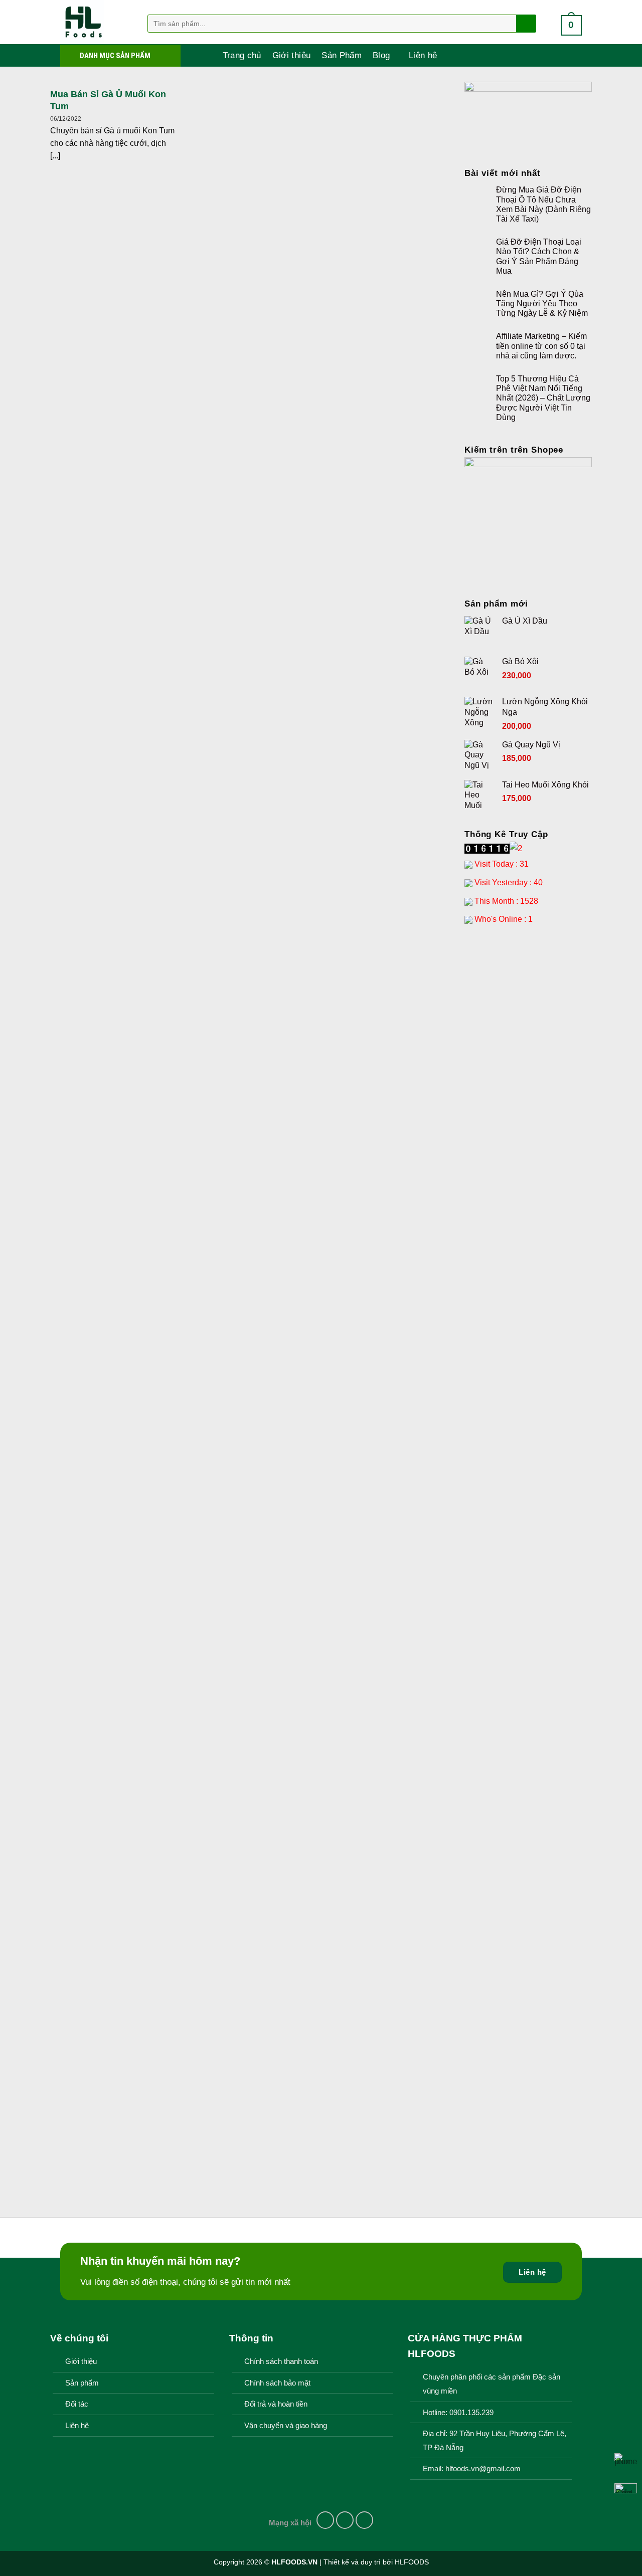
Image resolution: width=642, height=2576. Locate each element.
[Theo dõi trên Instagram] (345, 2520)
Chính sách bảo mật (277, 2383)
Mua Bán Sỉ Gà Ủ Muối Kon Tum (108, 100)
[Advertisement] (528, 1092)
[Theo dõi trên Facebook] (326, 2520)
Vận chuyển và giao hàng (286, 2426)
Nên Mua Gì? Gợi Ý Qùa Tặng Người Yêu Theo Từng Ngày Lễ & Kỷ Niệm (542, 304)
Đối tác (77, 2404)
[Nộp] (525, 24)
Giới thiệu (291, 55)
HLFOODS (412, 2562)
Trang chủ (242, 55)
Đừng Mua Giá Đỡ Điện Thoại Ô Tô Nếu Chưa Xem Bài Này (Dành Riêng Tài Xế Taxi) (543, 204)
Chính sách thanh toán (281, 2361)
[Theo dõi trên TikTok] (365, 2520)
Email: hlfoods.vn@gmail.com (472, 2469)
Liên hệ (423, 55)
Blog (381, 55)
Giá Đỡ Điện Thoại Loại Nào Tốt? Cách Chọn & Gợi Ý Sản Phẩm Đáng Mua (539, 256)
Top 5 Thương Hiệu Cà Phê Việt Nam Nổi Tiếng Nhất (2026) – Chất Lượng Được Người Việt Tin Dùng (543, 398)
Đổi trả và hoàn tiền (276, 2404)
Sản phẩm (82, 2383)
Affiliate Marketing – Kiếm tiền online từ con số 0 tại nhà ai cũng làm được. (541, 346)
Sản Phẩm (342, 55)
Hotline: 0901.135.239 (458, 2413)
